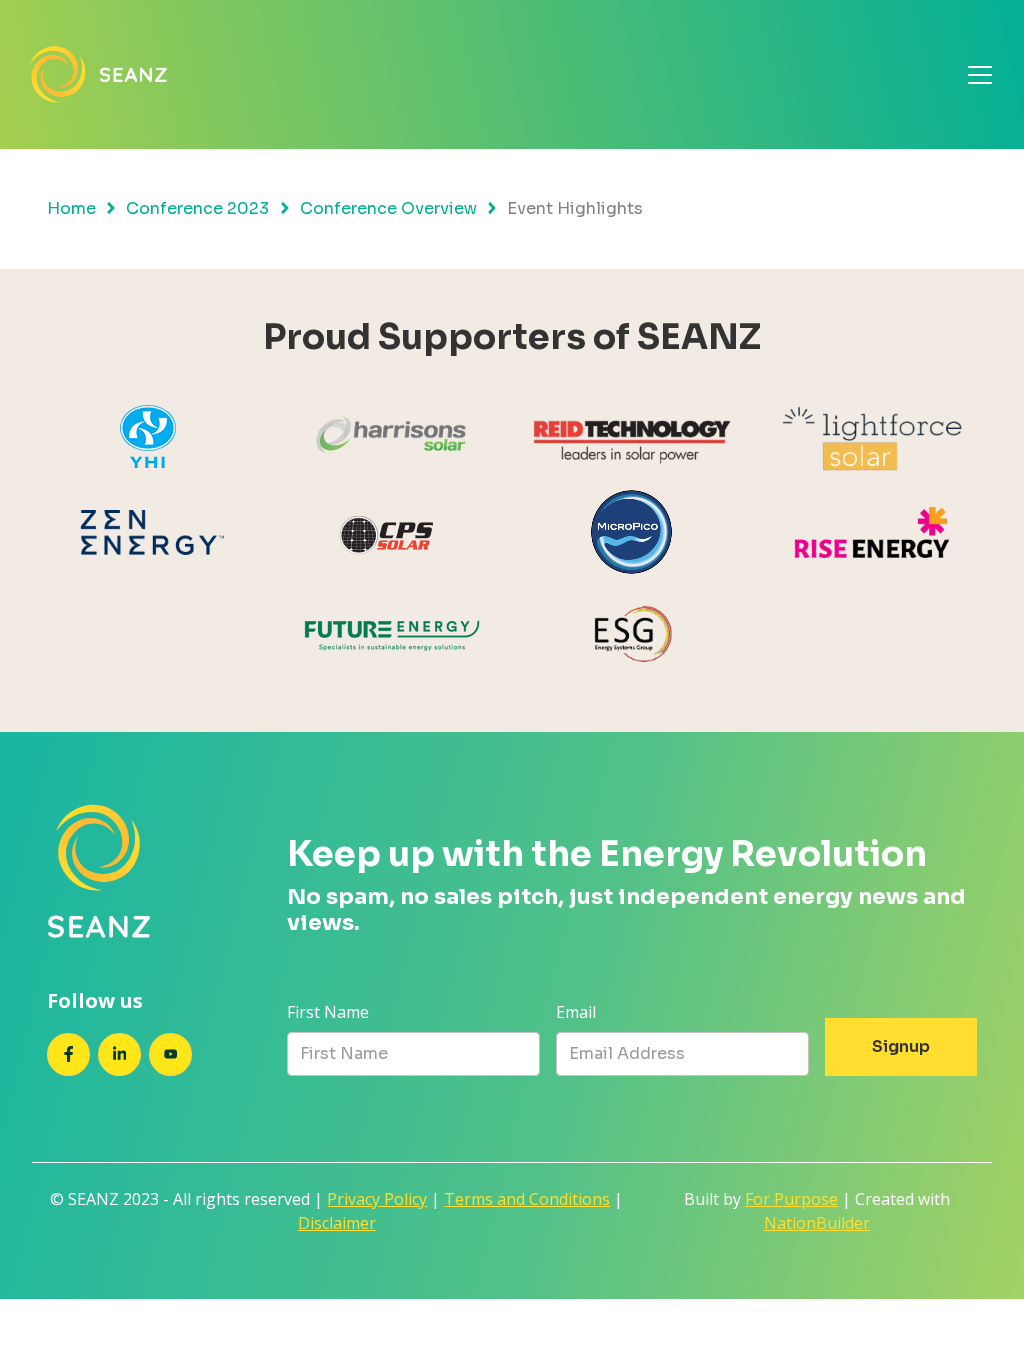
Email (576, 1012)
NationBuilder (817, 1223)
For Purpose (791, 1199)
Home (71, 208)
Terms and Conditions (527, 1199)
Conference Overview (388, 208)
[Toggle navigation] (980, 75)
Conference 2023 (197, 208)
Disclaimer (337, 1223)
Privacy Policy (377, 1199)
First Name (328, 1012)
